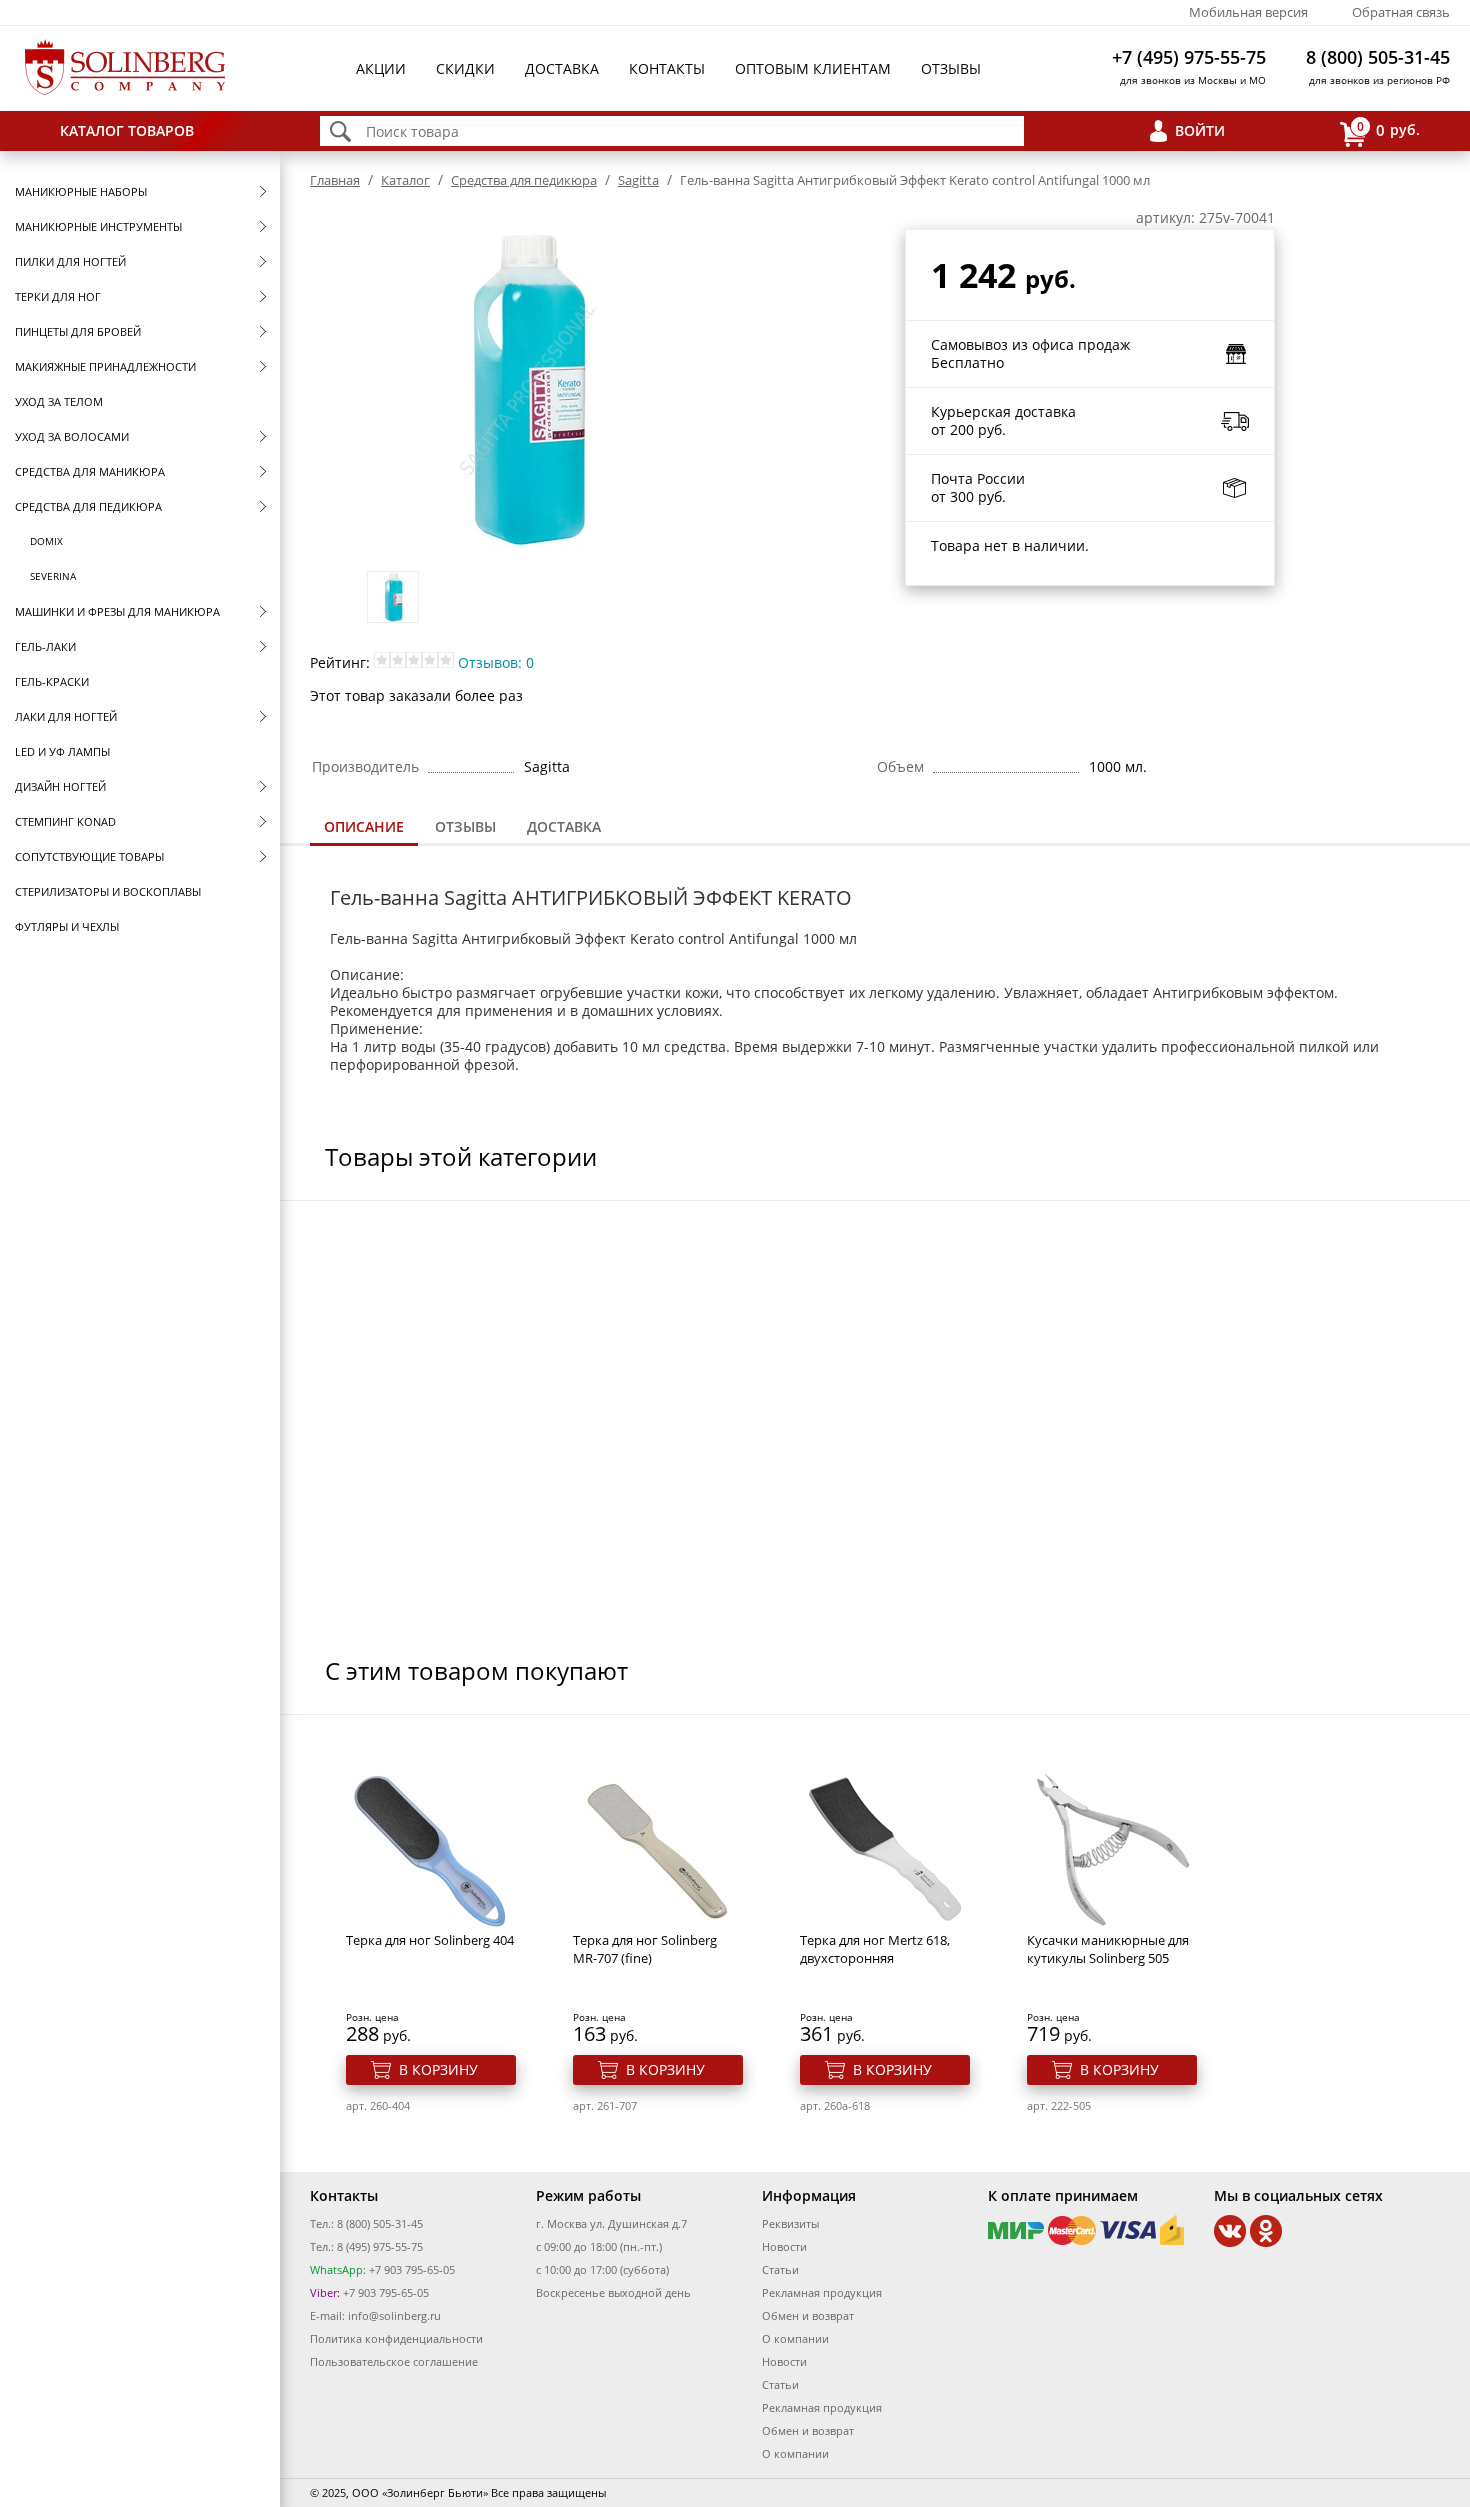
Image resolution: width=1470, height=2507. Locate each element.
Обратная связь (1401, 12)
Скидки (465, 68)
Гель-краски (52, 681)
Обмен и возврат (808, 2315)
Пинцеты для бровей (78, 331)
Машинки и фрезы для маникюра (117, 611)
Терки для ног (58, 296)
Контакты (667, 68)
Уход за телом (59, 401)
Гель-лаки (45, 646)
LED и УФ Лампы (62, 751)
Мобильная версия (1248, 12)
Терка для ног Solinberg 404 (430, 1940)
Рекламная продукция (822, 2292)
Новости (784, 2246)
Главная (335, 180)
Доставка (562, 68)
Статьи (780, 2269)
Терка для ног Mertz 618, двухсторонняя (875, 1949)
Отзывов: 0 (496, 662)
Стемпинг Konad (65, 821)
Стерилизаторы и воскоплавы (108, 891)
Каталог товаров (127, 130)
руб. (1388, 129)
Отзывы (951, 68)
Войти (1200, 130)
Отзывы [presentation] (465, 826)
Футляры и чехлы (67, 926)
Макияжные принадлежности (105, 366)
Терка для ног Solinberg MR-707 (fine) (645, 1949)
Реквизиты (790, 2223)
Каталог (405, 180)
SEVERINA (53, 576)
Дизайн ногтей (60, 786)
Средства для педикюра (88, 506)
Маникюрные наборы (81, 191)
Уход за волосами (72, 436)
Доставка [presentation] (564, 826)
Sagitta (638, 180)
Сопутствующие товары (89, 856)
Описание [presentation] (364, 826)
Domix (46, 541)
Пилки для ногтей (70, 261)
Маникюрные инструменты (98, 226)
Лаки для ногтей (66, 716)
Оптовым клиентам (813, 68)
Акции (381, 68)
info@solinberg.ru (394, 2315)
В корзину (438, 2069)
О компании (795, 2338)
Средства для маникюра (90, 471)
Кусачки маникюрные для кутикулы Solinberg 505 (1108, 1949)
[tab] (364, 828)
